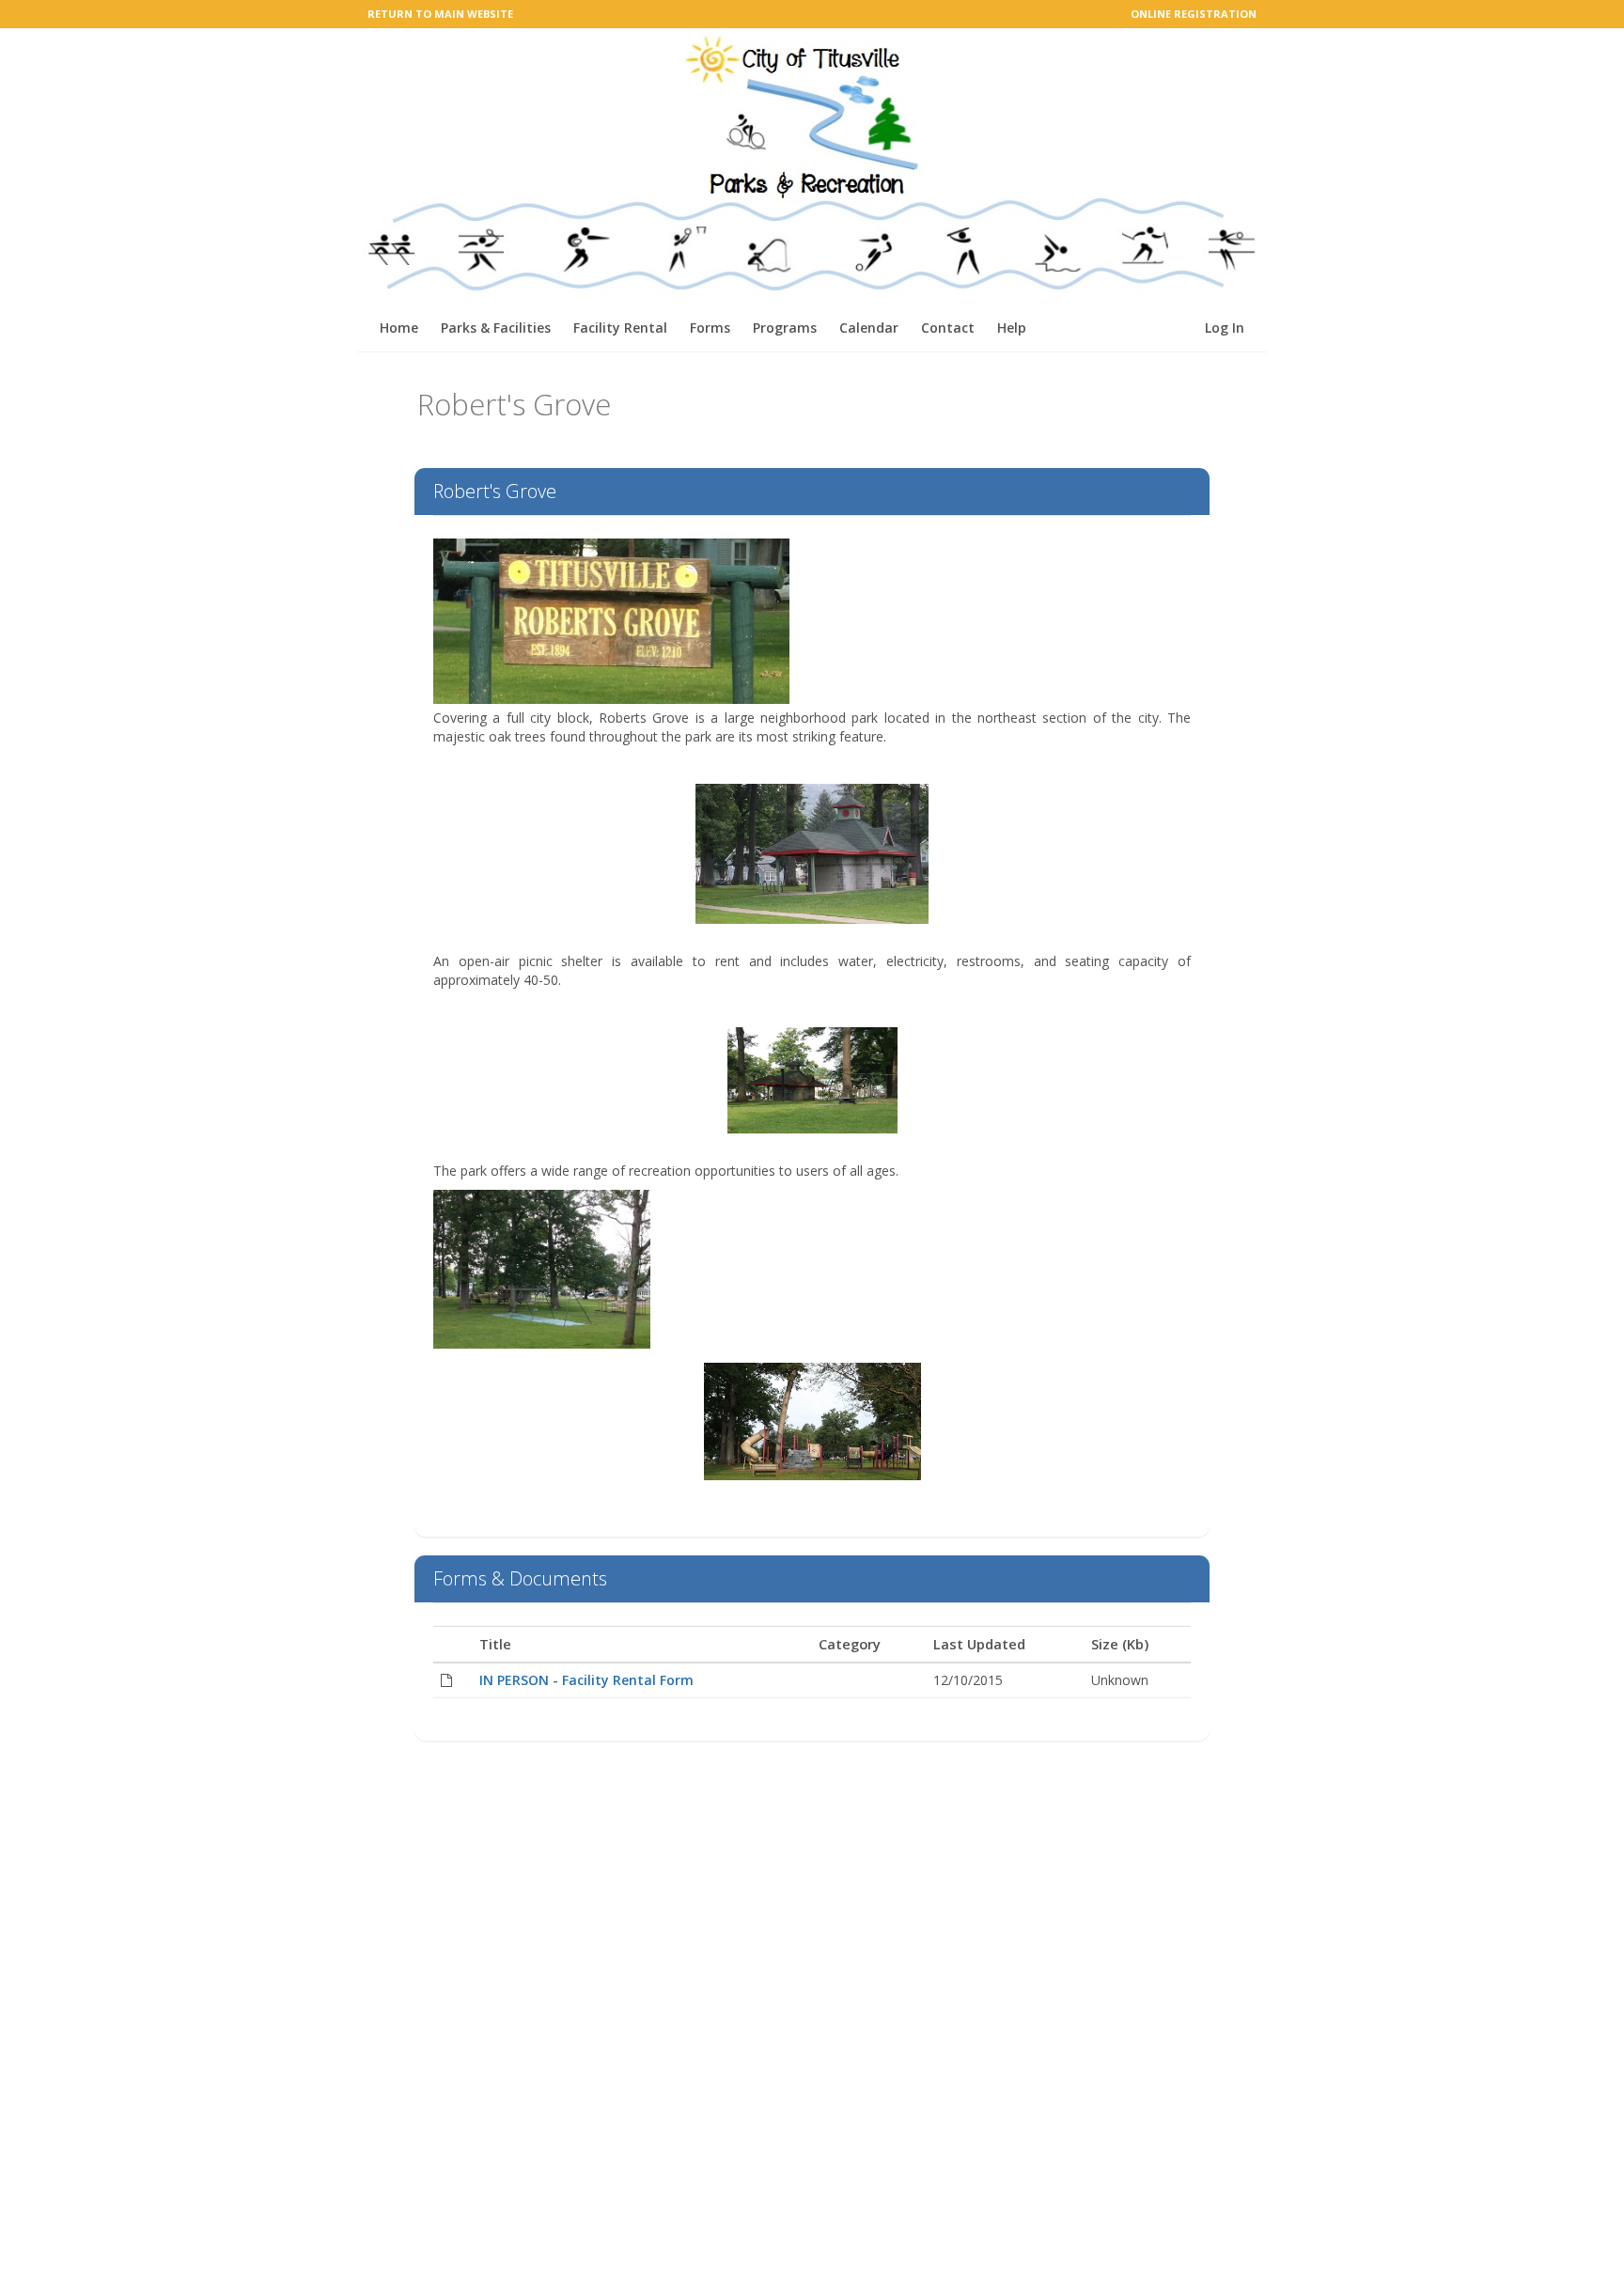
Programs (785, 328)
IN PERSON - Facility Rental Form (586, 1680)
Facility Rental (620, 328)
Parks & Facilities (496, 328)
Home (399, 328)
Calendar (869, 328)
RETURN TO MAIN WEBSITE (440, 14)
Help (1012, 328)
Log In (1225, 328)
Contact (948, 328)
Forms (710, 328)
